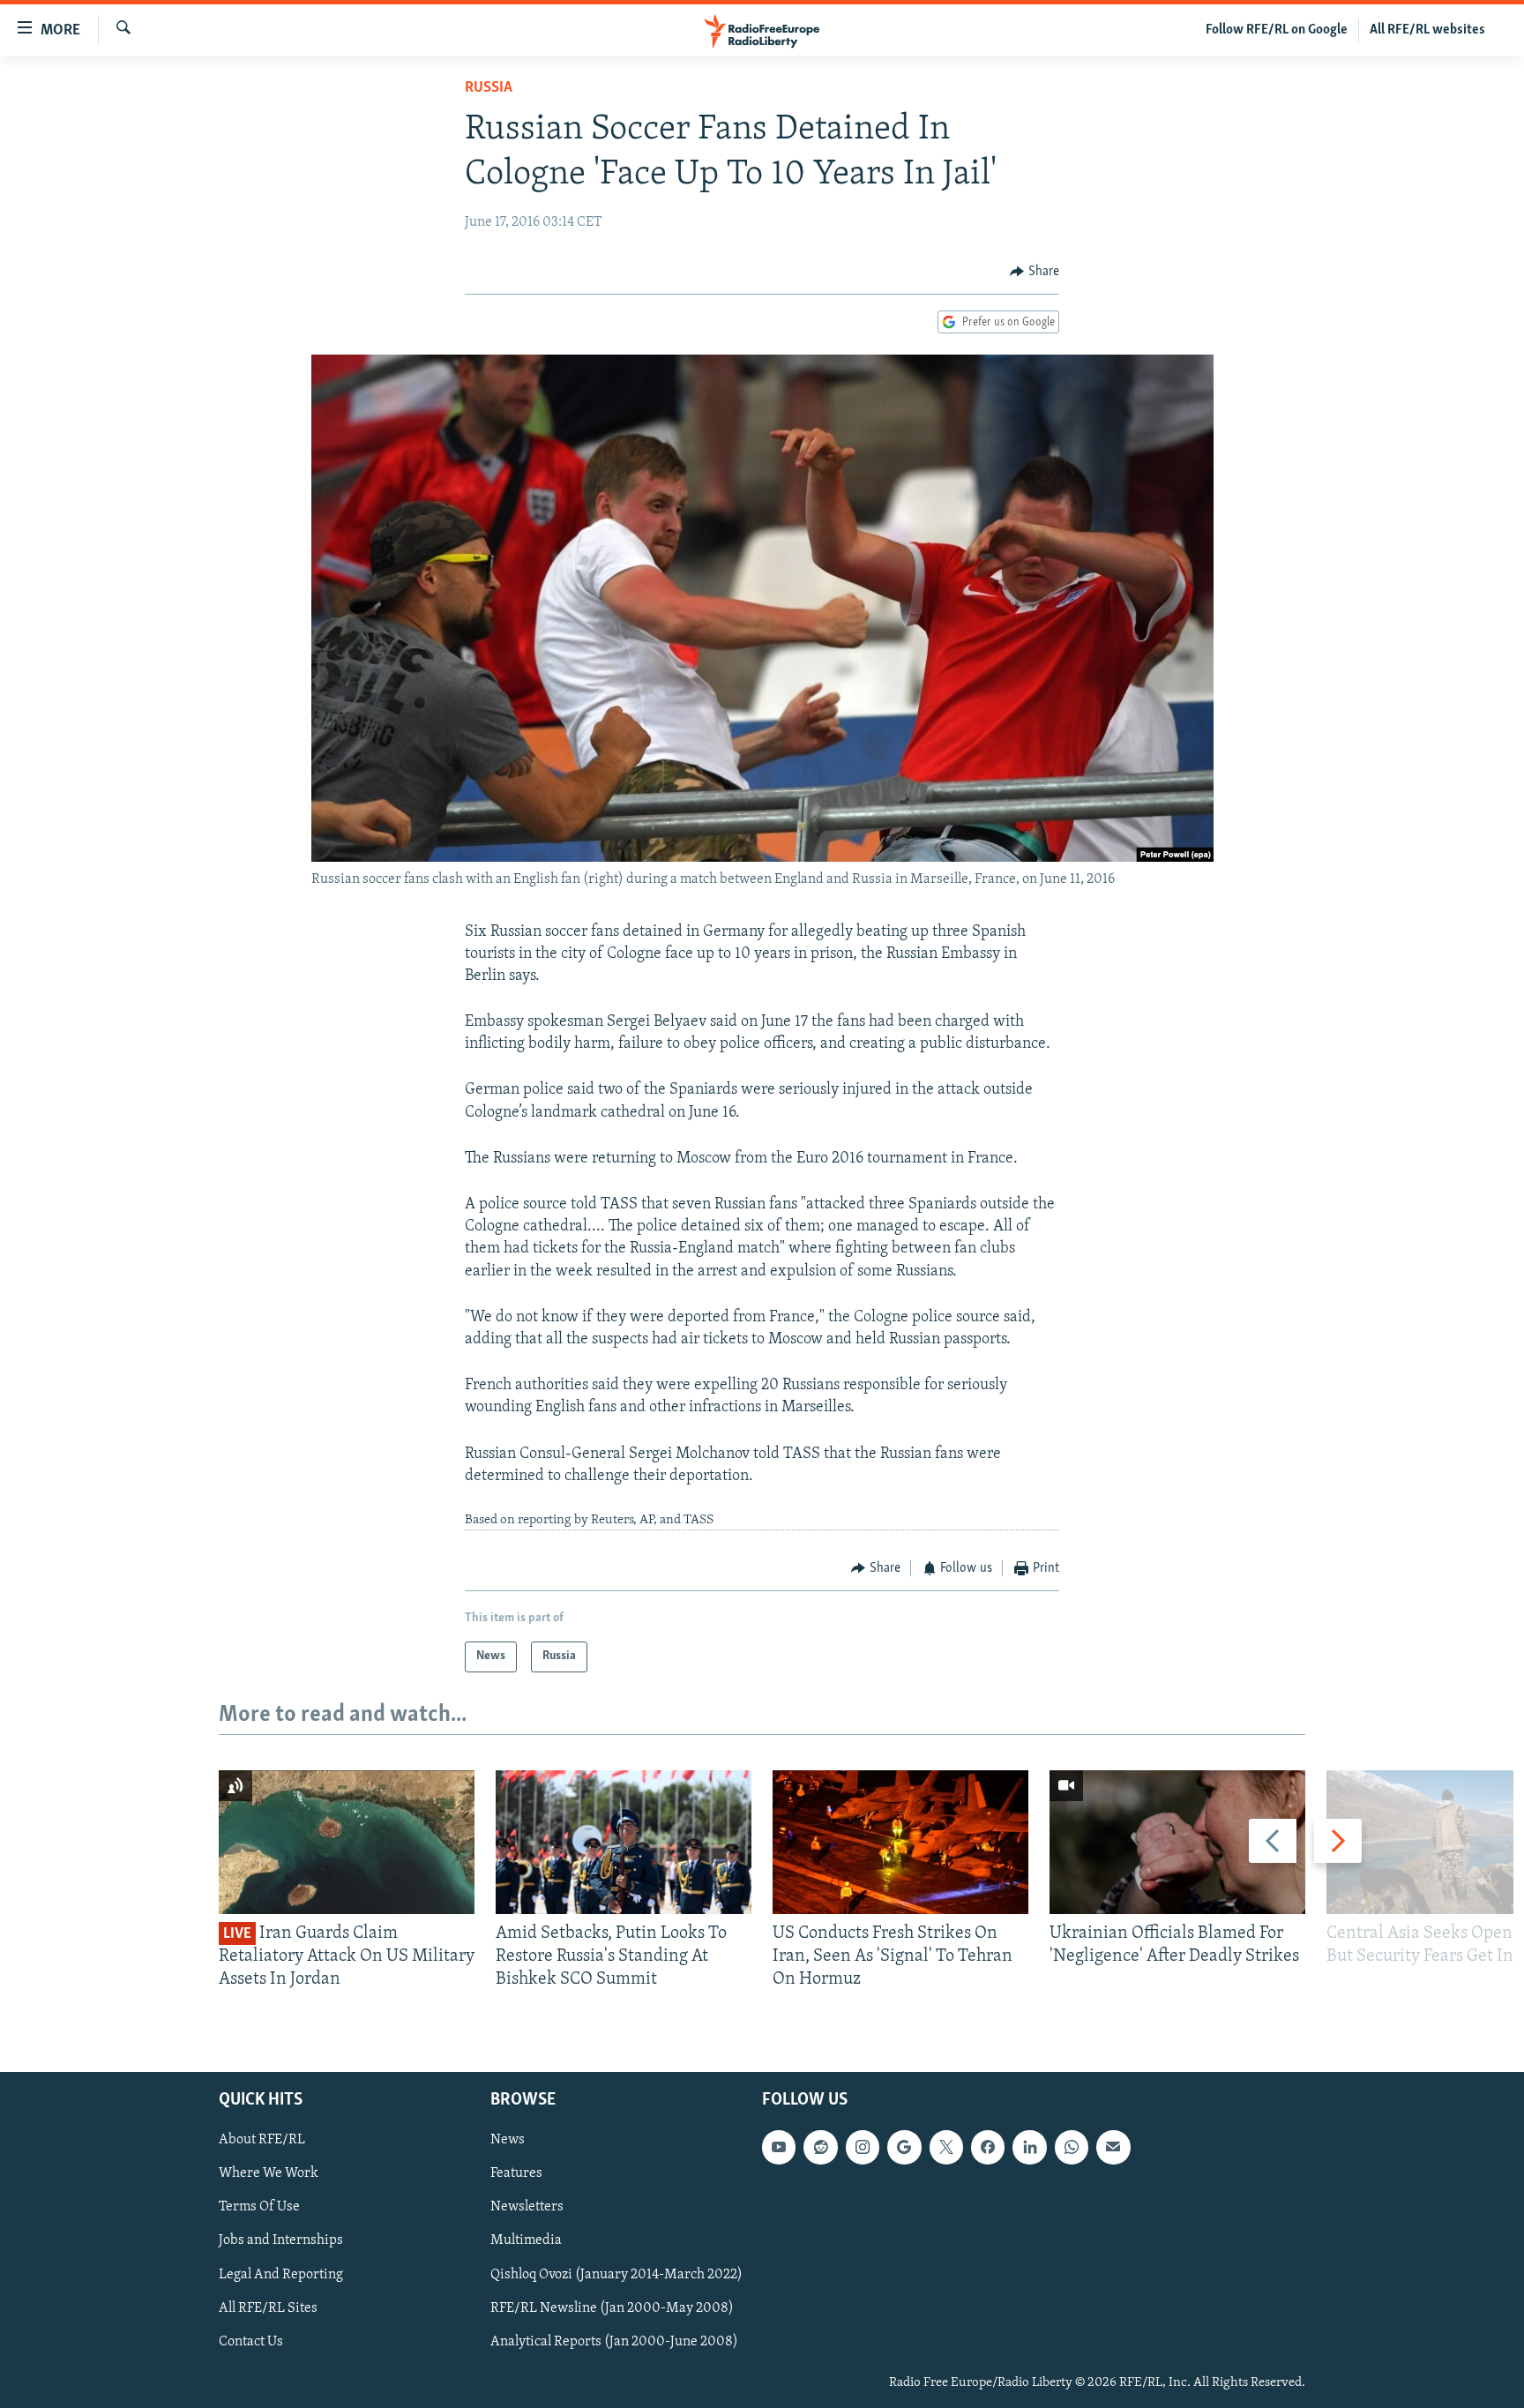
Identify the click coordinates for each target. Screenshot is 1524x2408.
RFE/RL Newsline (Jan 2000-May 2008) (612, 2307)
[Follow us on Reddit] (820, 2147)
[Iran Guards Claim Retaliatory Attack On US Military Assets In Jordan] (347, 1842)
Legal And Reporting (281, 2274)
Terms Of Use (259, 2207)
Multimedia (526, 2240)
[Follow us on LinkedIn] (1029, 2147)
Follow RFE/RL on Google (1277, 30)
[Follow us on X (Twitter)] (946, 2147)
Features (516, 2173)
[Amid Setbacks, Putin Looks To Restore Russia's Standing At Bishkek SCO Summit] (624, 1842)
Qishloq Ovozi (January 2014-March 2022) (616, 2274)
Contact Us (251, 2341)
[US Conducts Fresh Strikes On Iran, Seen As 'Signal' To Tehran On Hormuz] (900, 1842)
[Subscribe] (1113, 2147)
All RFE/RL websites (1427, 30)
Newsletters (527, 2207)
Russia (489, 88)
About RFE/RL (262, 2140)
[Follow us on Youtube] (779, 2147)
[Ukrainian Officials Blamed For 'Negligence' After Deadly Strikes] (1177, 1842)
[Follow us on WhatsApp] (1072, 2147)
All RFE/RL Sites (268, 2307)
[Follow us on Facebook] (988, 2147)
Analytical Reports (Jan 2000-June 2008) (614, 2341)
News (508, 2140)
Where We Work (269, 2173)
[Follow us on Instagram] (863, 2147)
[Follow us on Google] (904, 2147)
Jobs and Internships (281, 2240)
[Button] (1035, 272)
